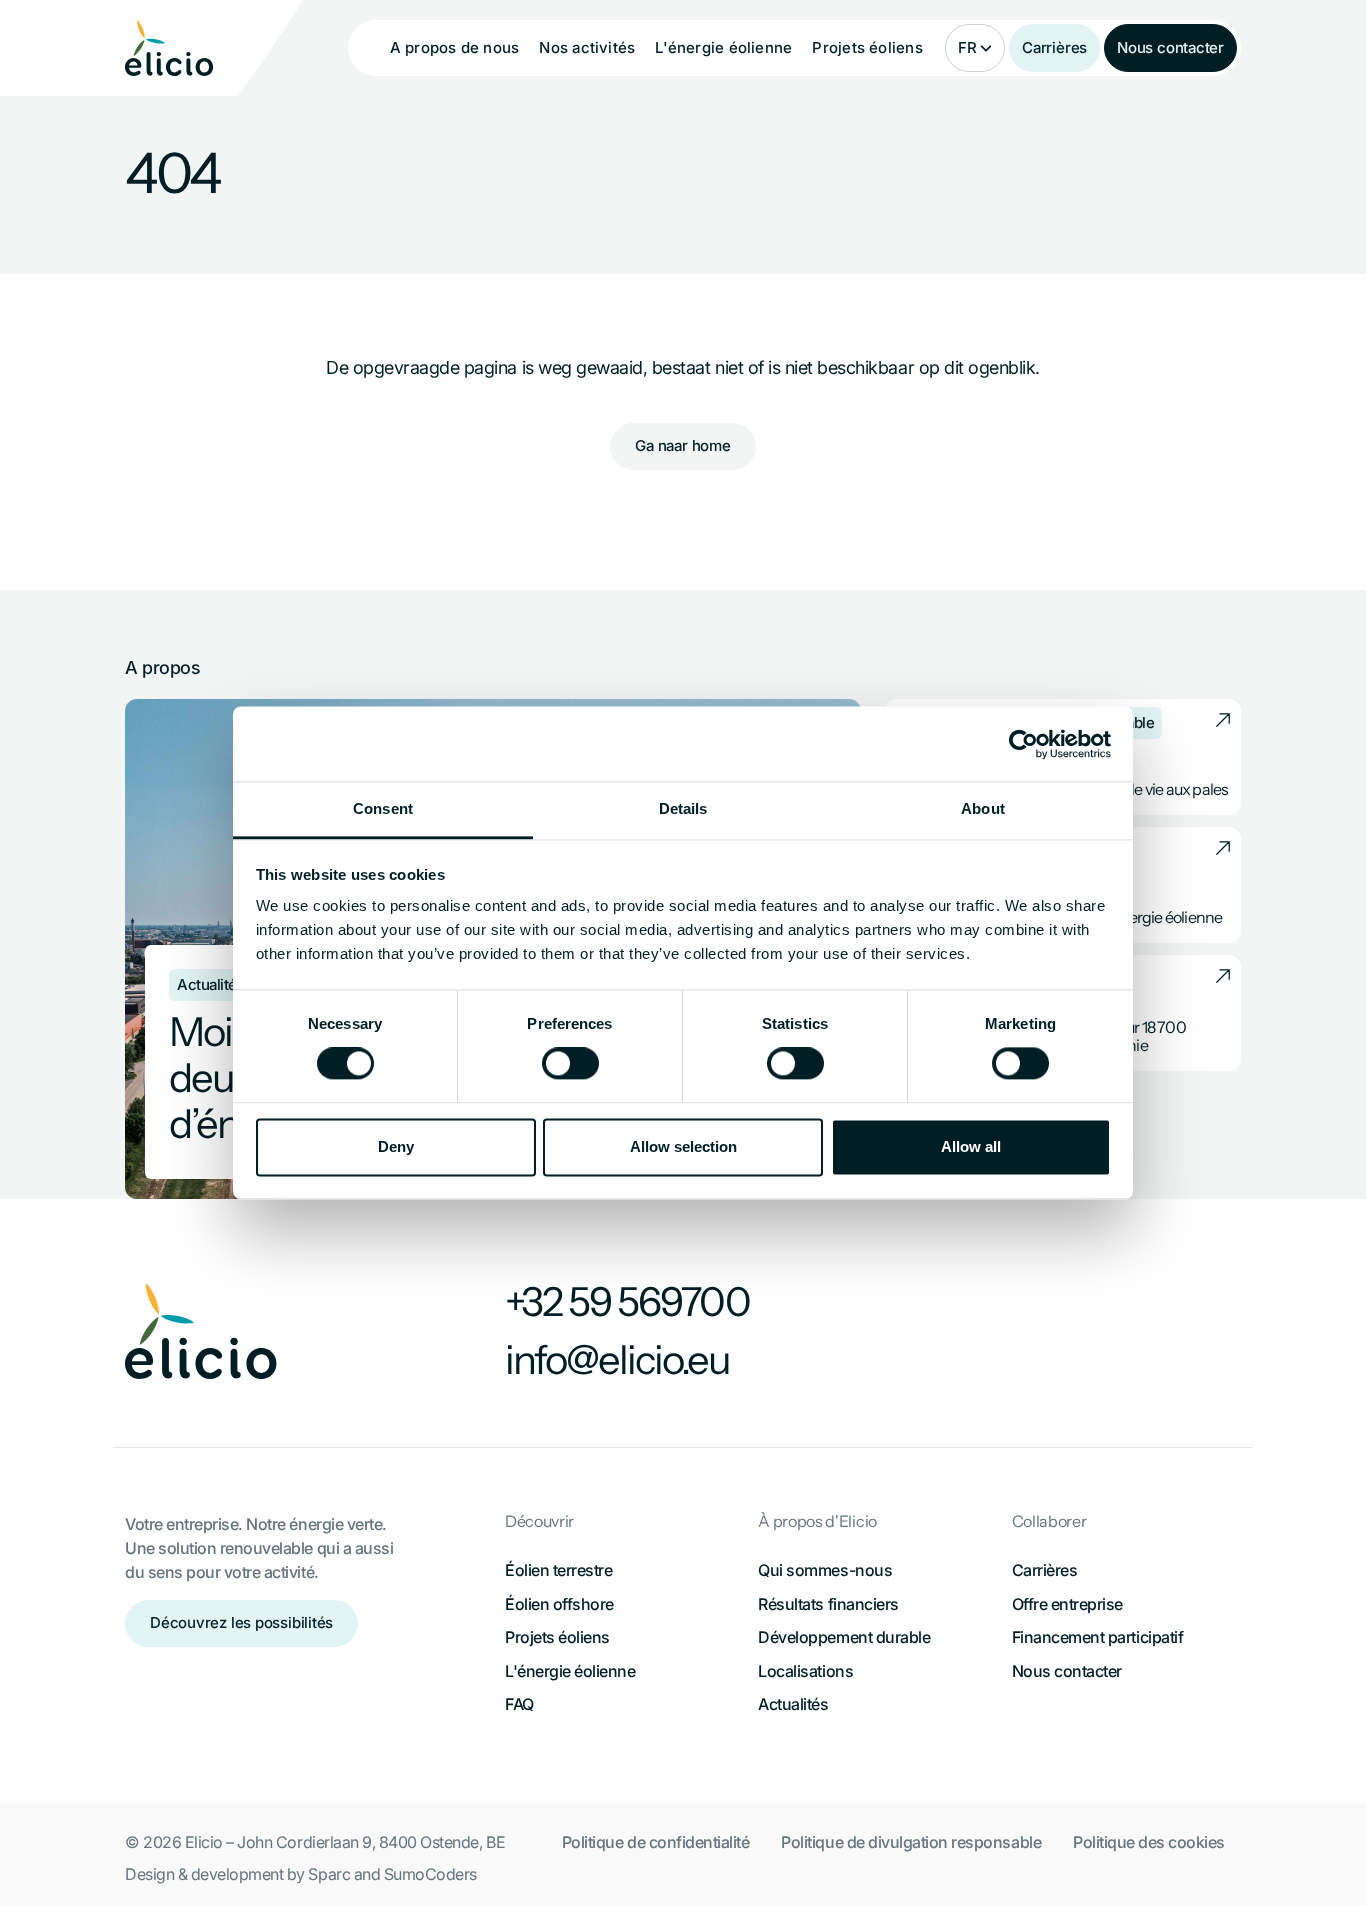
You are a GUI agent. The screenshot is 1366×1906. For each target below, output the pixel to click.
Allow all (971, 1146)
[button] (975, 48)
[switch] (570, 1064)
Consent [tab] (383, 808)
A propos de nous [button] (455, 47)
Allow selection (683, 1146)
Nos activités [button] (587, 47)
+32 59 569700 (627, 1302)
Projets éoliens (867, 47)
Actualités (793, 1704)
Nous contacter (1170, 47)
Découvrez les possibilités (241, 1622)
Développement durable (844, 1637)
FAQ (519, 1704)
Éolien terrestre (558, 1570)
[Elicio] (169, 48)
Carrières (1054, 47)
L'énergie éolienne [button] (723, 47)
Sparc (329, 1874)
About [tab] (983, 808)
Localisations (805, 1671)
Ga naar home (682, 445)
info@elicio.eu (617, 1360)
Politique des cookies (1149, 1842)
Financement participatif (1097, 1637)
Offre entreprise (1067, 1604)
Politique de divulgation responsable (911, 1842)
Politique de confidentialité (656, 1842)
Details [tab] (683, 808)
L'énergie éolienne (570, 1671)
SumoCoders (430, 1874)
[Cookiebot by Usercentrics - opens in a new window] (1023, 744)
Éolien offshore (559, 1604)
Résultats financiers (828, 1604)
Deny (396, 1146)
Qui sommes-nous (825, 1570)
